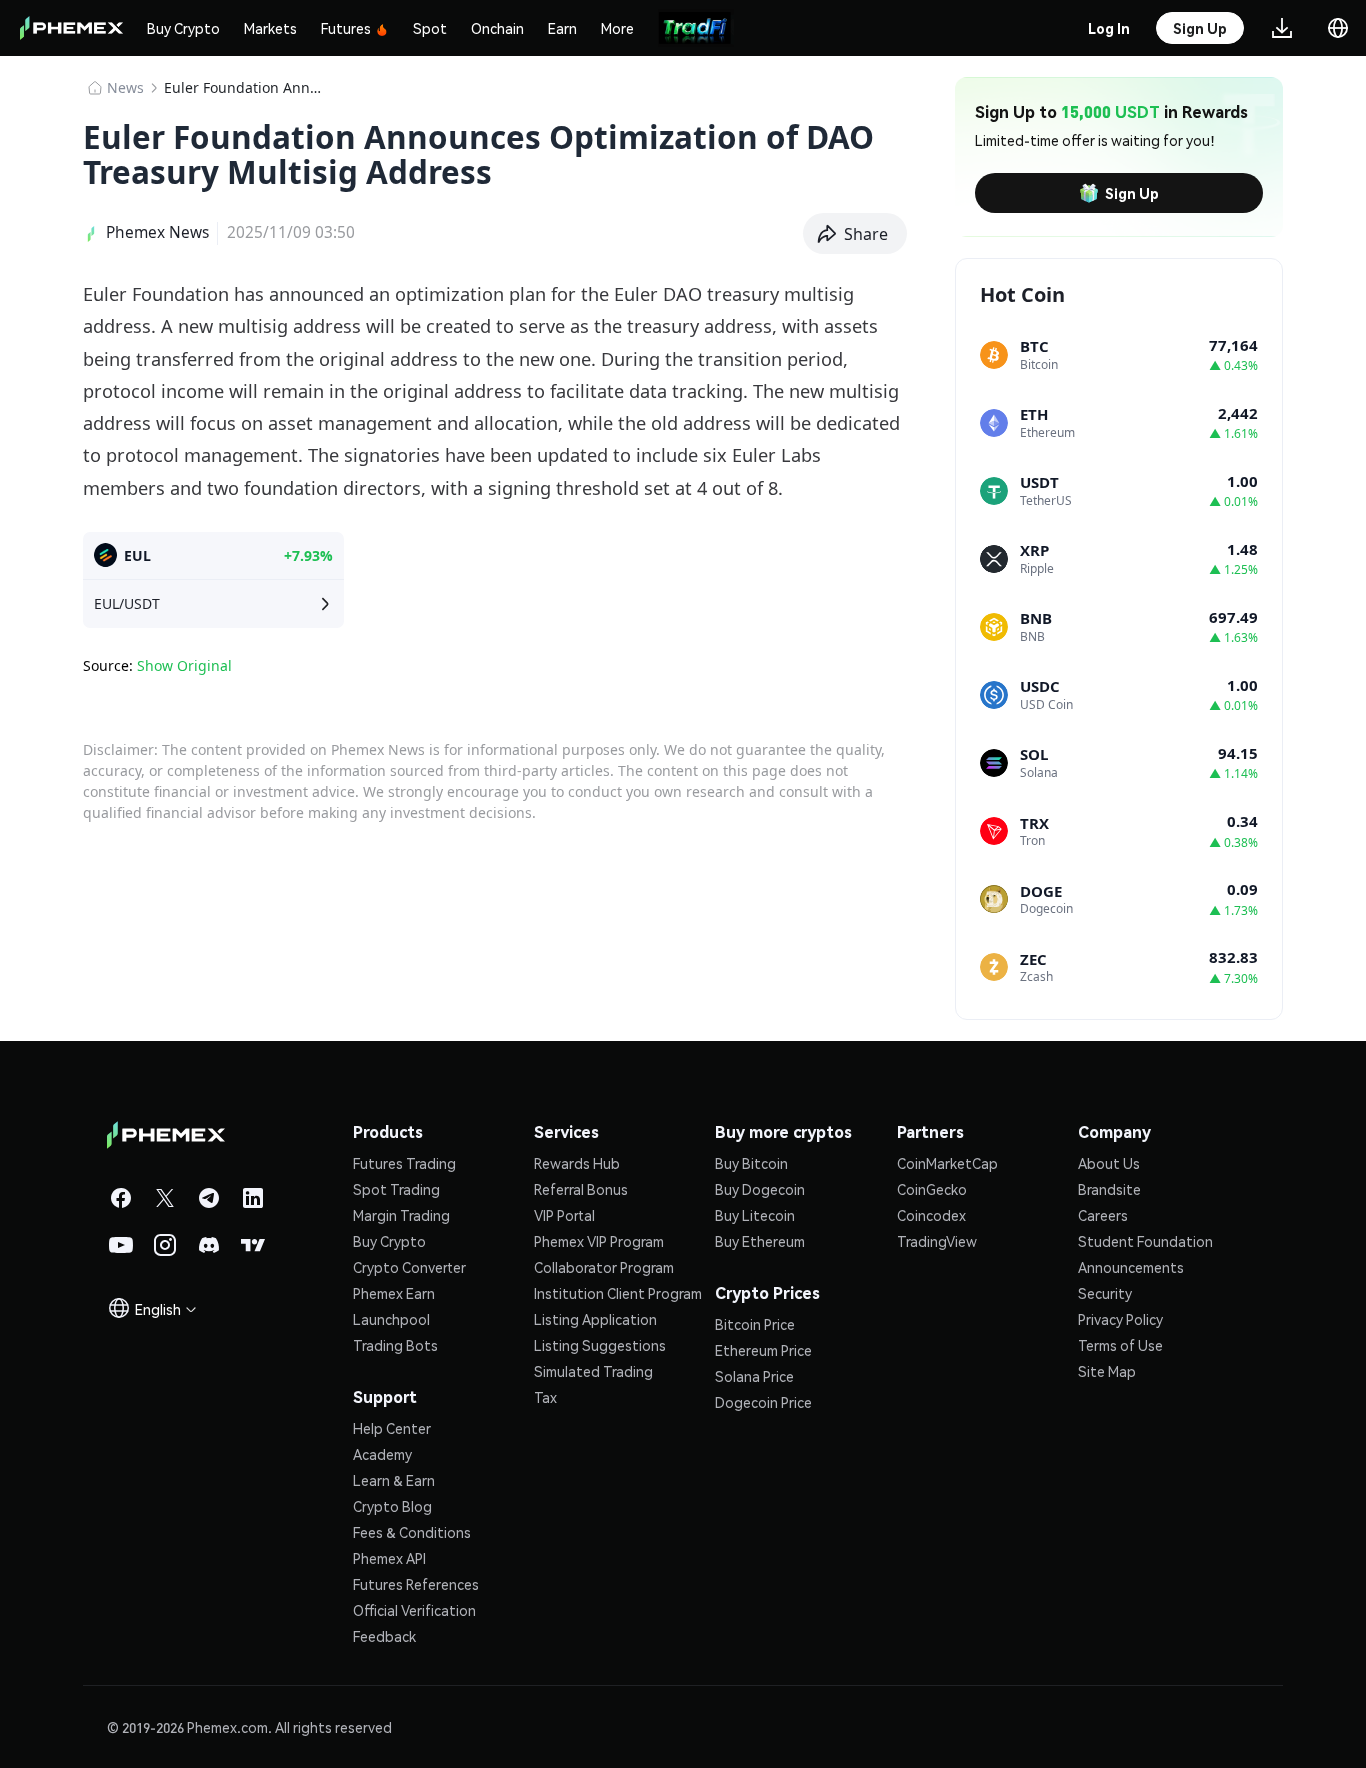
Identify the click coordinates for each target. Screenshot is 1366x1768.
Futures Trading (404, 1163)
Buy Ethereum (760, 1241)
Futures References (416, 1584)
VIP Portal (564, 1215)
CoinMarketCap (947, 1163)
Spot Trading (396, 1189)
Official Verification (414, 1610)
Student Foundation (1145, 1241)
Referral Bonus (581, 1189)
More (617, 28)
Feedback (384, 1636)
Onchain (497, 28)
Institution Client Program (618, 1293)
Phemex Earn (394, 1293)
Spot (430, 28)
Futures (346, 28)
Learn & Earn (394, 1480)
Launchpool (391, 1319)
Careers (1103, 1215)
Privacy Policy (1120, 1319)
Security (1105, 1293)
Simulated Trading (593, 1371)
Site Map (1107, 1371)
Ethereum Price (763, 1350)
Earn (562, 28)
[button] (855, 234)
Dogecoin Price (763, 1402)
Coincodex (931, 1215)
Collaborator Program (604, 1267)
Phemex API (389, 1558)
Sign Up (1132, 193)
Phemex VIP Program (599, 1241)
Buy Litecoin (755, 1215)
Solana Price (754, 1376)
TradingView (937, 1241)
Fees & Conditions (412, 1532)
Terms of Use (1120, 1345)
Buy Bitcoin (751, 1163)
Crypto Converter (409, 1267)
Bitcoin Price (755, 1324)
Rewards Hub (577, 1163)
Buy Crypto (183, 28)
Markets (270, 28)
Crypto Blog (392, 1506)
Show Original (184, 665)
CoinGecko (932, 1189)
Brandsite (1109, 1189)
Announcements (1131, 1267)
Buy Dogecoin (760, 1189)
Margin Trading (401, 1215)
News (125, 87)
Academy (382, 1454)
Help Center (392, 1428)
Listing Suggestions (600, 1345)
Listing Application (595, 1319)
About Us (1109, 1163)
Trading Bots (395, 1345)
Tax (545, 1397)
